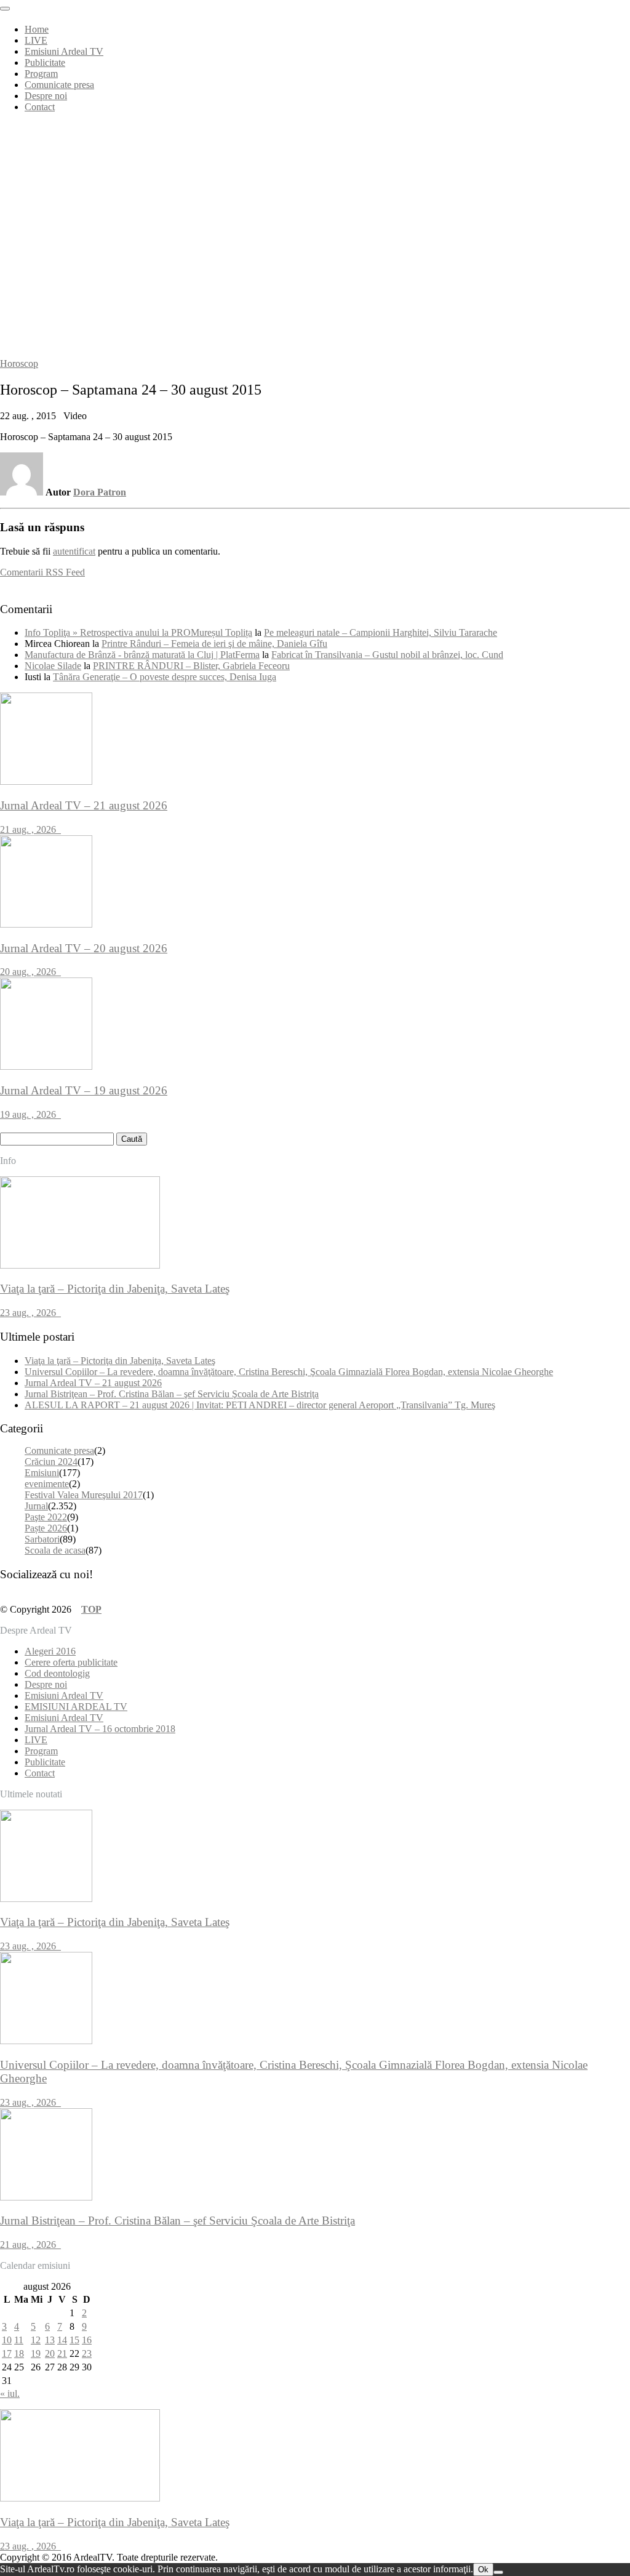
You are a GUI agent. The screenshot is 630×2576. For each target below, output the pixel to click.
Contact (40, 107)
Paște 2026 (46, 1528)
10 (7, 2340)
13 (50, 2340)
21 (62, 2353)
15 (74, 2340)
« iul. (10, 2393)
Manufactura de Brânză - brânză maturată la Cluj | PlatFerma (142, 655)
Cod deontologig (57, 1673)
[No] (498, 2572)
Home (37, 29)
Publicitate (45, 62)
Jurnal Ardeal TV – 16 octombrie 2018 (100, 1729)
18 (19, 2353)
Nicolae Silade (53, 666)
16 (87, 2340)
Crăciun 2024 (51, 1462)
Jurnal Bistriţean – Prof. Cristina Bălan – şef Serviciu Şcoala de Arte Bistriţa (172, 1394)
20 (50, 2353)
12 (36, 2340)
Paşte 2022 (46, 1517)
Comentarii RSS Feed (42, 572)
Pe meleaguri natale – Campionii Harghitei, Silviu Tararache (381, 632)
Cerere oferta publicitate (71, 1662)
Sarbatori (42, 1539)
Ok (483, 2570)
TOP (91, 1609)
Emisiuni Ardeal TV (64, 51)
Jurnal (36, 1506)
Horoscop (19, 363)
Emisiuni (42, 1473)
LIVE (36, 40)
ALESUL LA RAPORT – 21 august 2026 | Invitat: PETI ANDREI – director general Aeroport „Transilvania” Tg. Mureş (260, 1405)
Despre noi (46, 96)
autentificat (74, 551)
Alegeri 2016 (50, 1651)
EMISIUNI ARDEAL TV (76, 1707)
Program (41, 74)
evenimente (47, 1484)
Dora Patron (100, 492)
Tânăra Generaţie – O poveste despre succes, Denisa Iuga (165, 677)
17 (7, 2353)
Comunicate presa (59, 85)
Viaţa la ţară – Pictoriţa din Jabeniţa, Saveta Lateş (120, 1361)
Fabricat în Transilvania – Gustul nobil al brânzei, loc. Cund (387, 655)
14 (62, 2340)
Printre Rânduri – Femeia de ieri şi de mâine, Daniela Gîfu (214, 644)
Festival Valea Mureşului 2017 (84, 1495)
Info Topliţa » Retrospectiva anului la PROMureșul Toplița (138, 632)
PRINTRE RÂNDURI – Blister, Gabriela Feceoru (191, 666)
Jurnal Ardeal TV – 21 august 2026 (93, 1383)
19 (36, 2353)
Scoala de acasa (55, 1550)
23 (87, 2353)
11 (19, 2340)
